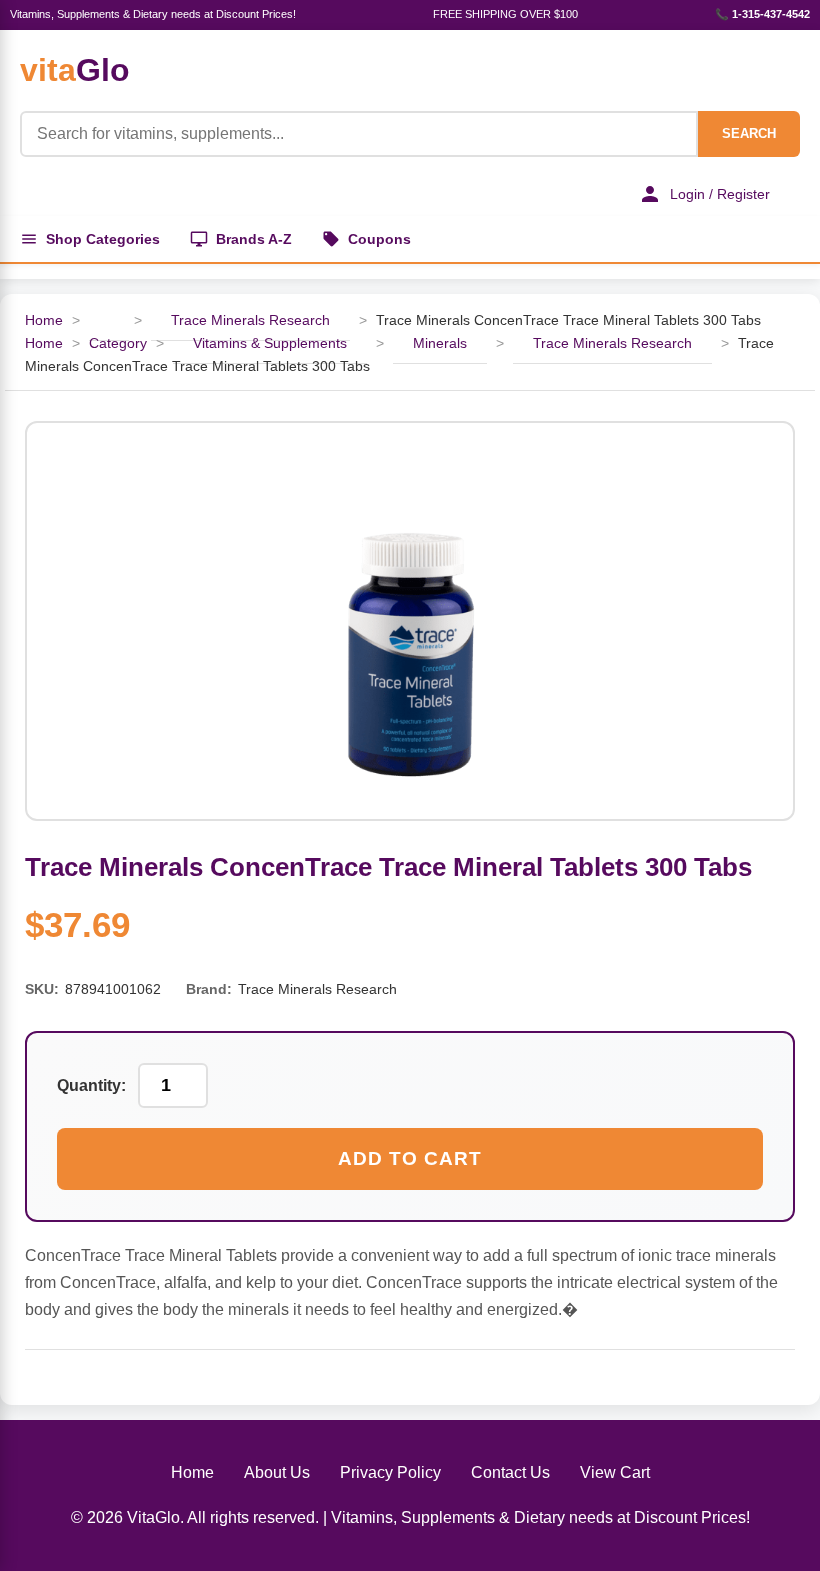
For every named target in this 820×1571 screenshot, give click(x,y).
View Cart (615, 1472)
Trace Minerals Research (250, 320)
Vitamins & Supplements (270, 343)
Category (118, 343)
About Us (277, 1472)
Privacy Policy (390, 1472)
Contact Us (510, 1472)
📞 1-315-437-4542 (762, 14)
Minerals (440, 343)
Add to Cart (410, 1158)
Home (44, 320)
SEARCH (749, 133)
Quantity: (91, 1085)
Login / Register (720, 194)
